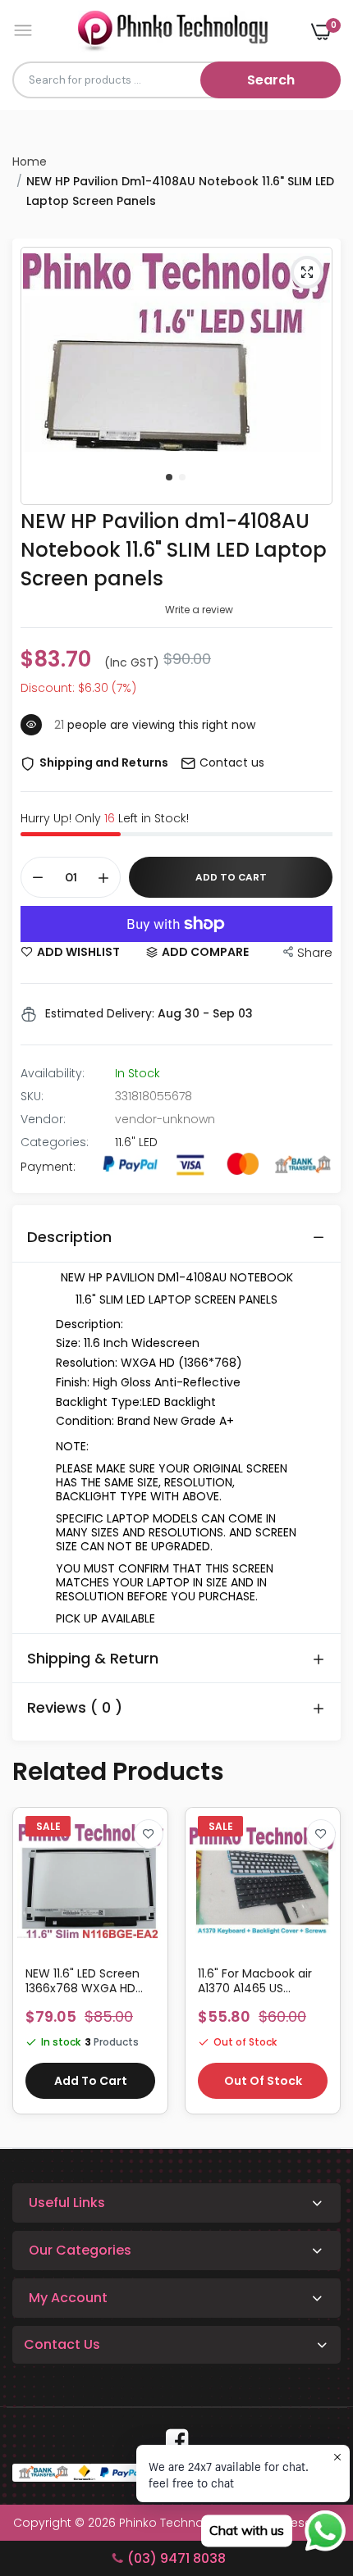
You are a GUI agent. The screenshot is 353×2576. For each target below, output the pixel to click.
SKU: (32, 1096)
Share (315, 952)
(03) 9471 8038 (176, 2558)
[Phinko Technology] (173, 31)
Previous (33, 1969)
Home (30, 162)
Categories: (55, 1142)
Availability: (53, 1073)
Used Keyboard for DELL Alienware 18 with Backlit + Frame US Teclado (259, 1981)
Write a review (199, 610)
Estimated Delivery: (100, 1013)
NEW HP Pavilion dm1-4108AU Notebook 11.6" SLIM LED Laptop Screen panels (174, 550)
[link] (149, 1834)
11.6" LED (136, 1142)
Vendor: (43, 1119)
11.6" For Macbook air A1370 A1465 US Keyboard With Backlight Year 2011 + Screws (83, 1981)
